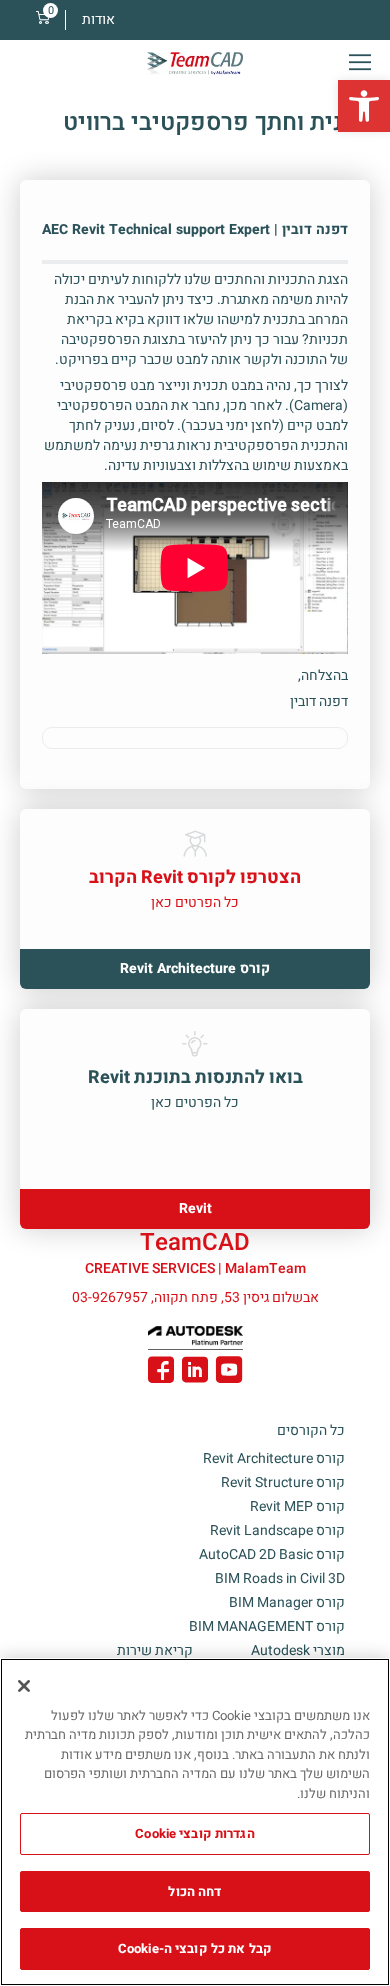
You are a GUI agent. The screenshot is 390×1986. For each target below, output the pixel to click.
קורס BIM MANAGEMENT (267, 1626)
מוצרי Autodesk (298, 1650)
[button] (364, 106)
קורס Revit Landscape (277, 1530)
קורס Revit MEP (297, 1506)
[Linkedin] (195, 1373)
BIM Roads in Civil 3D (280, 1578)
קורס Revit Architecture (274, 1458)
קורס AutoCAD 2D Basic (272, 1554)
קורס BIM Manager (287, 1602)
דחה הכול (194, 1891)
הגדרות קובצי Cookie (194, 1833)
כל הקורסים (311, 1430)
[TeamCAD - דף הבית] (195, 63)
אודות (98, 19)
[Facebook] (161, 1373)
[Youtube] (229, 1373)
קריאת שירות (155, 1650)
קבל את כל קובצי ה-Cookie (195, 1948)
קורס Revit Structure (283, 1482)
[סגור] (24, 1686)
